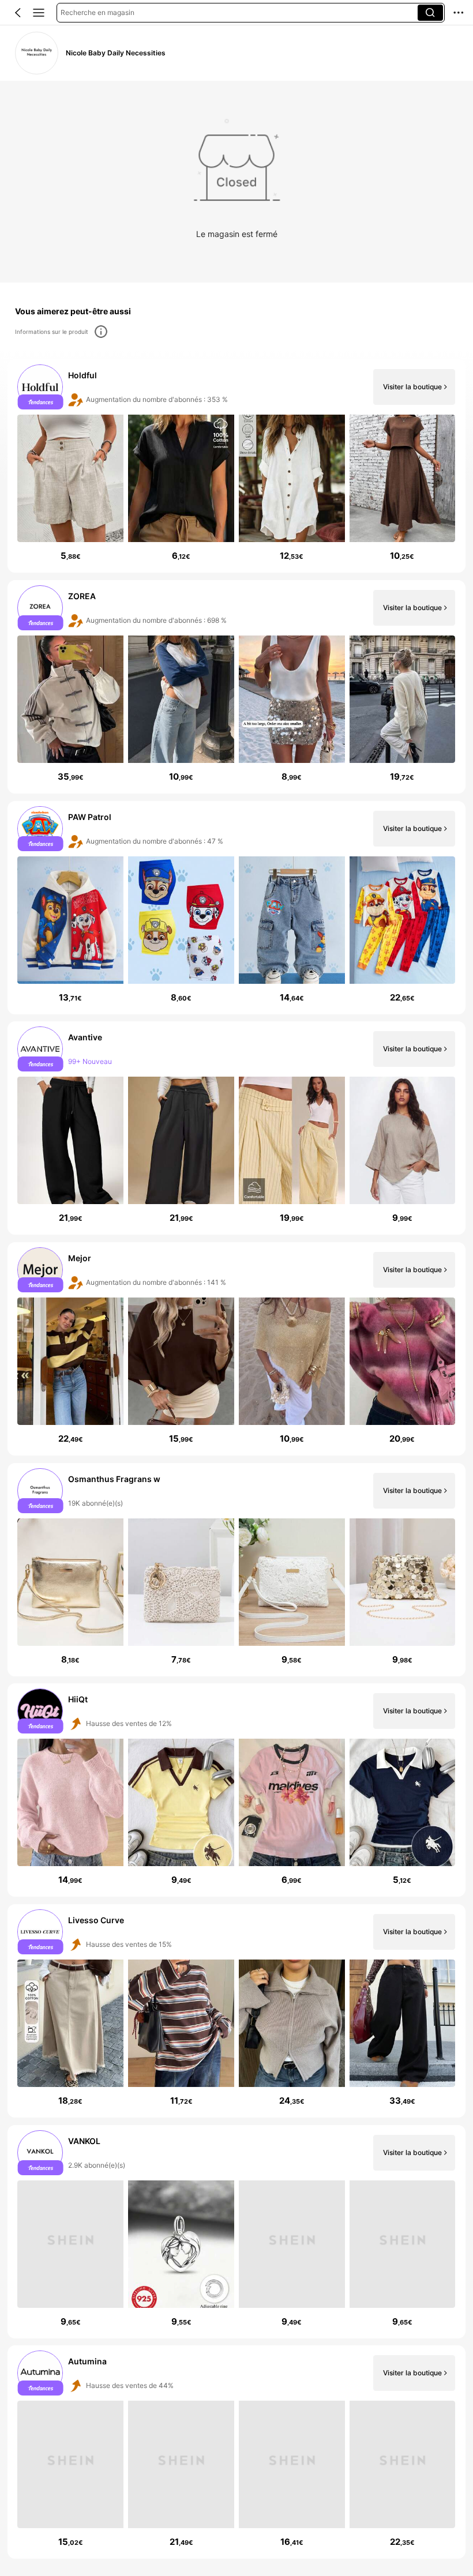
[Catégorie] (39, 13)
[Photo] (41, 387)
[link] (36, 53)
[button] (18, 13)
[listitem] (236, 466)
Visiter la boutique (412, 387)
